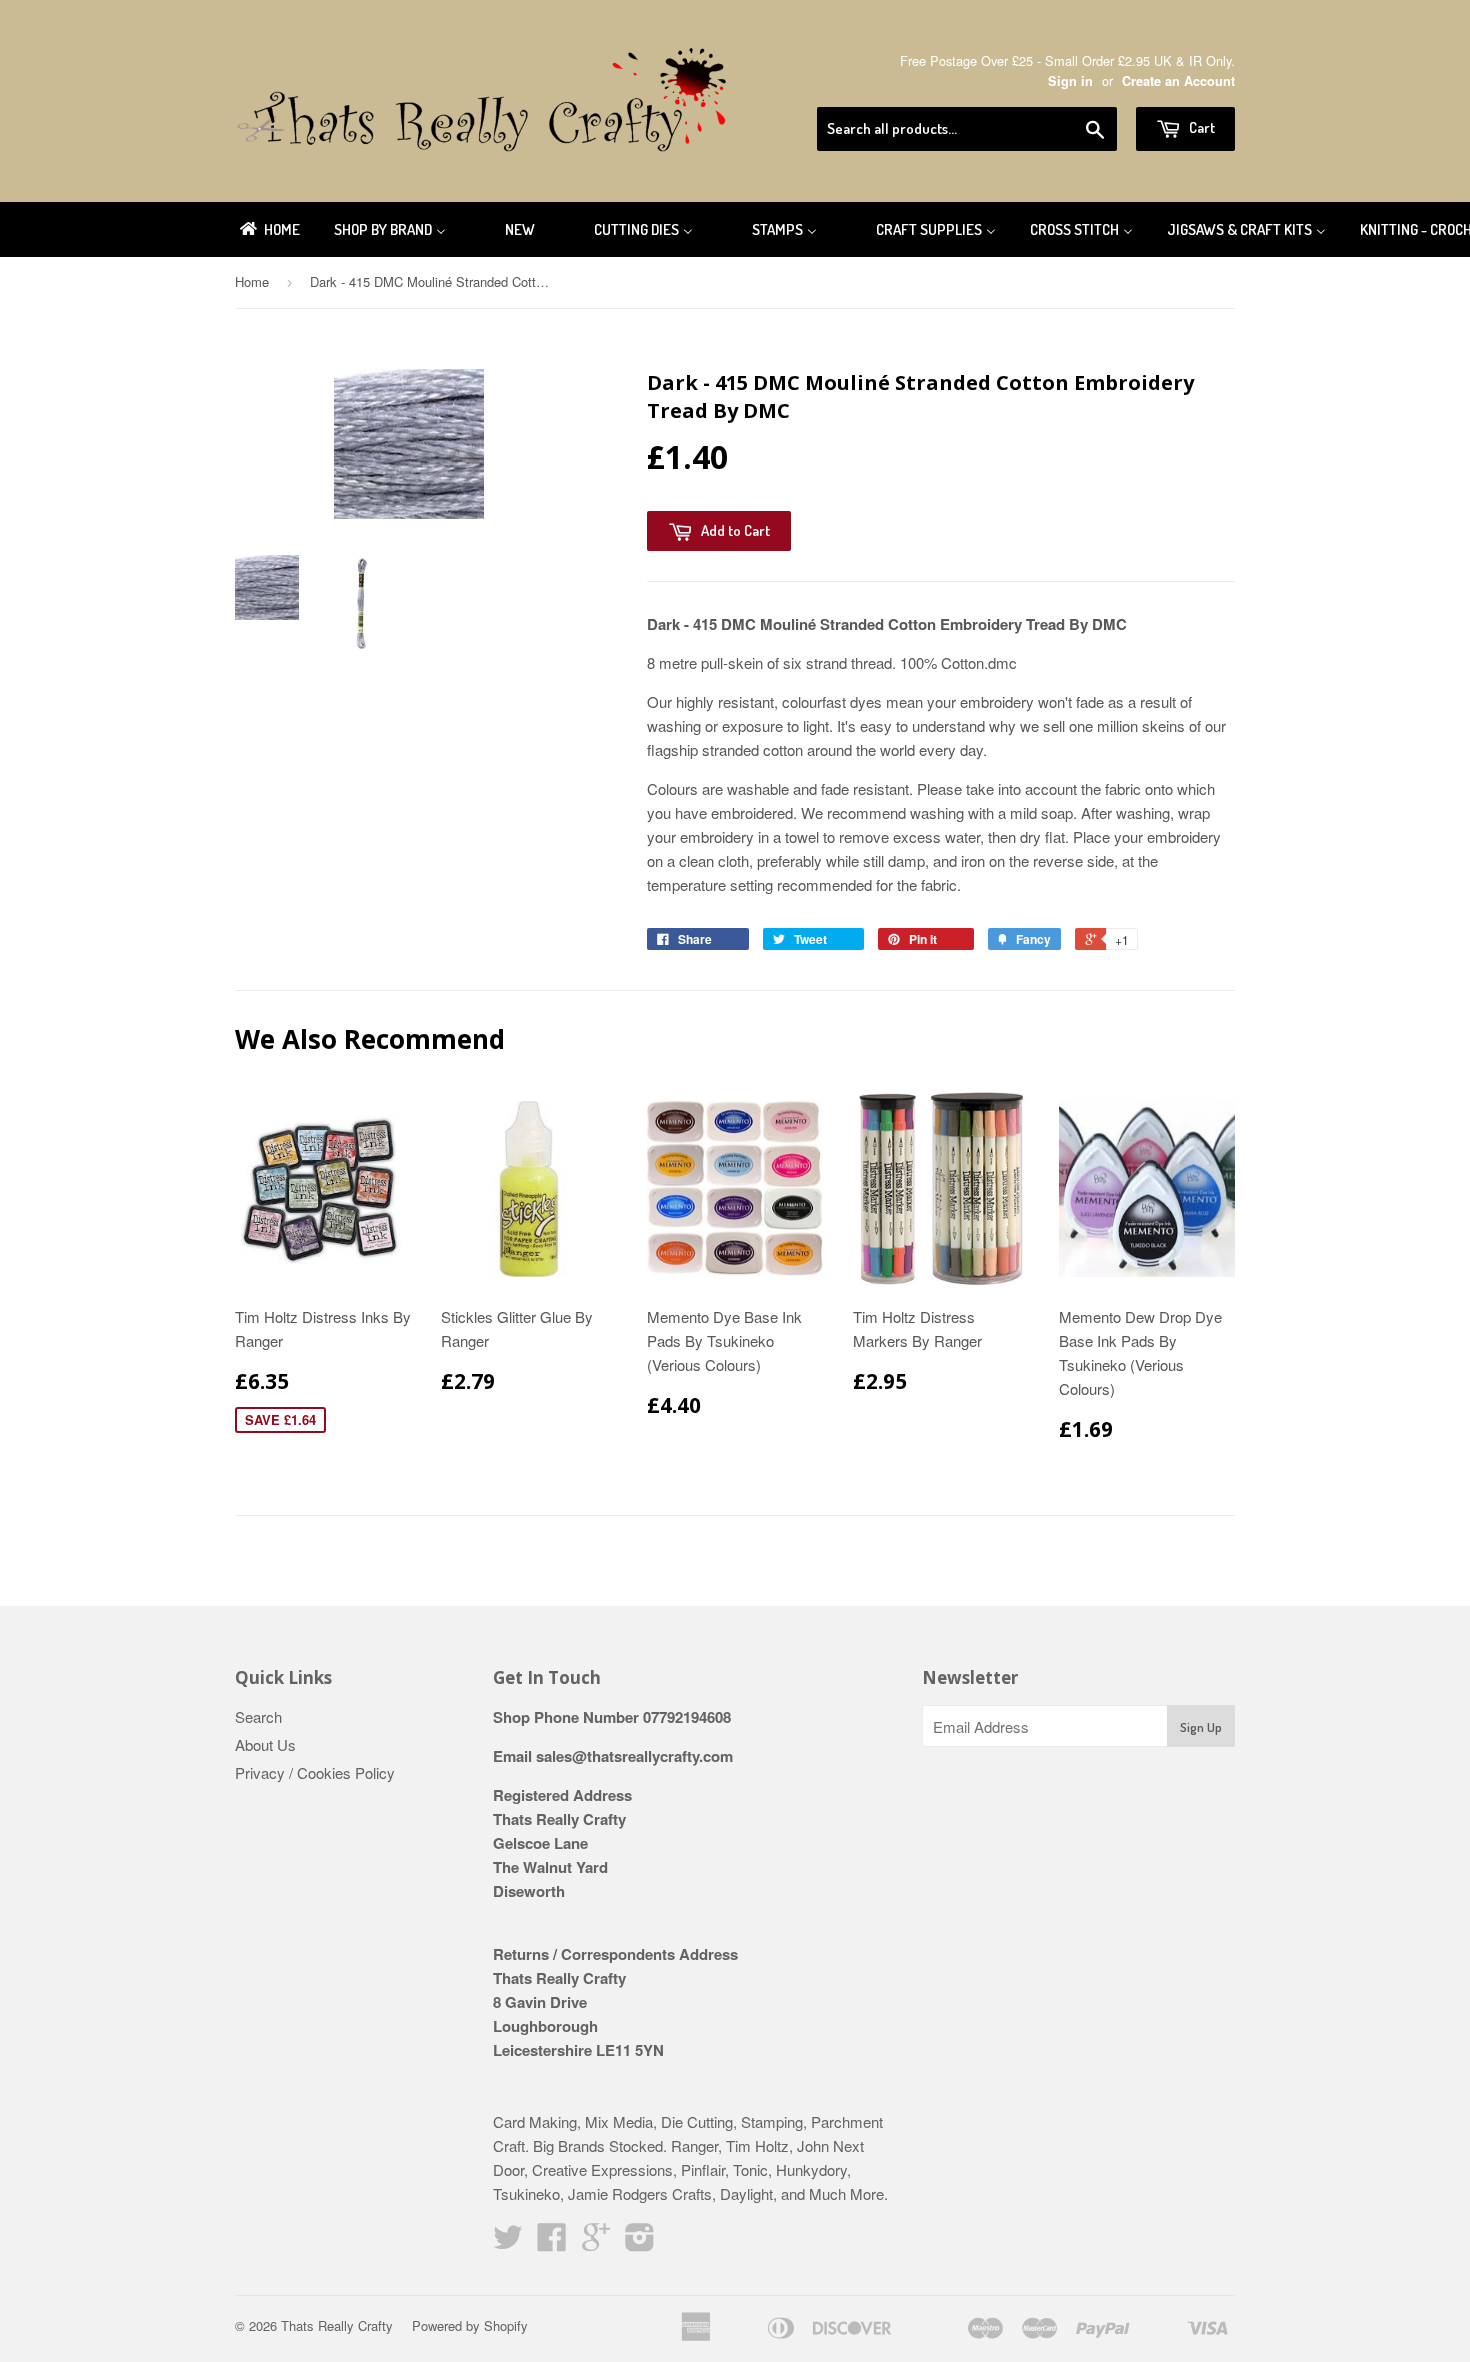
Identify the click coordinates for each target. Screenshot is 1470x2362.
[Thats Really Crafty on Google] (596, 2242)
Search (258, 1716)
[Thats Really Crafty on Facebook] (552, 2242)
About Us (265, 1744)
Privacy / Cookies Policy (315, 1772)
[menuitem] (268, 229)
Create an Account (1178, 81)
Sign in (1070, 81)
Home (252, 281)
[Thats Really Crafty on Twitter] (508, 2242)
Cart (1200, 127)
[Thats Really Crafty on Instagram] (640, 2242)
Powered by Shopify (470, 2325)
